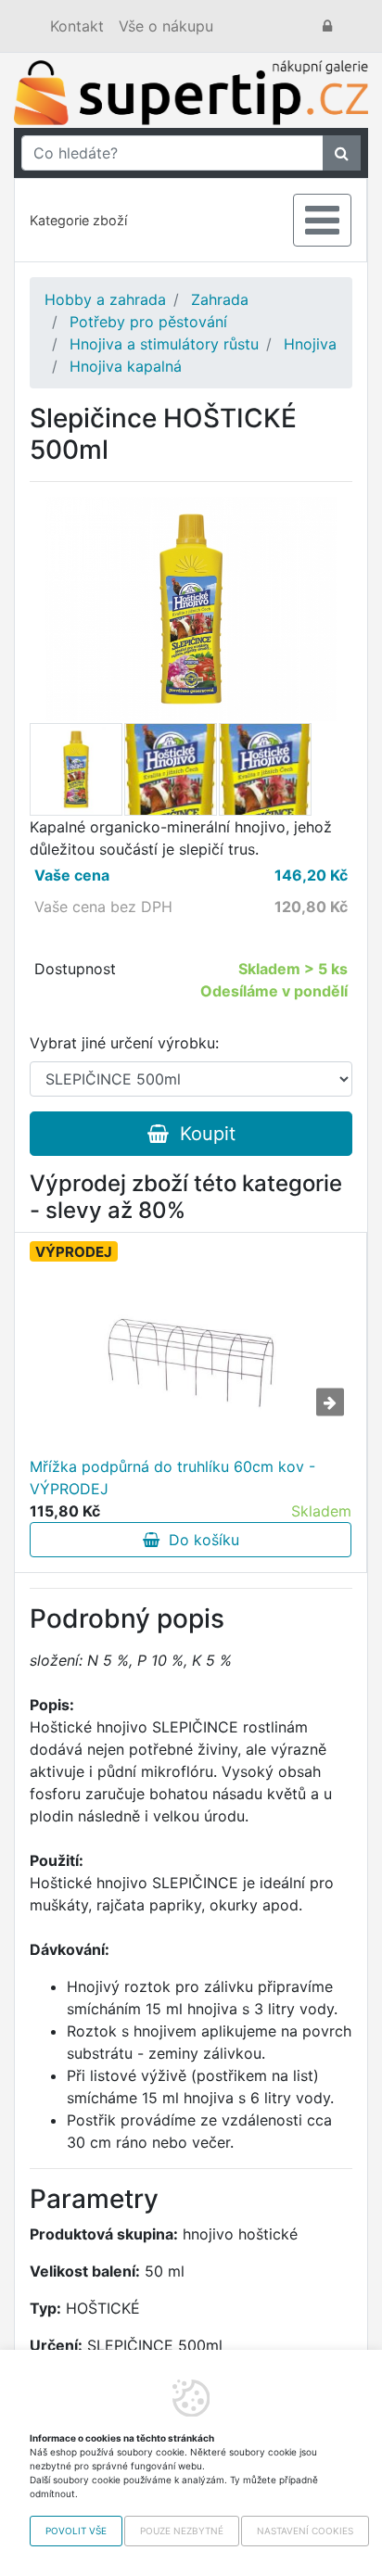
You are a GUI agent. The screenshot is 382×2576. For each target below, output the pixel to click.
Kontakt (77, 26)
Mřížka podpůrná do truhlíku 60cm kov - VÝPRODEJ (172, 1478)
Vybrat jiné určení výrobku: (124, 1043)
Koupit (202, 1134)
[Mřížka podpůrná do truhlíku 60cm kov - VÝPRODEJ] (191, 1363)
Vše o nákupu (166, 26)
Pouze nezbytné (182, 2531)
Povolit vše (76, 2531)
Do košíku (199, 1540)
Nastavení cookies (305, 2531)
